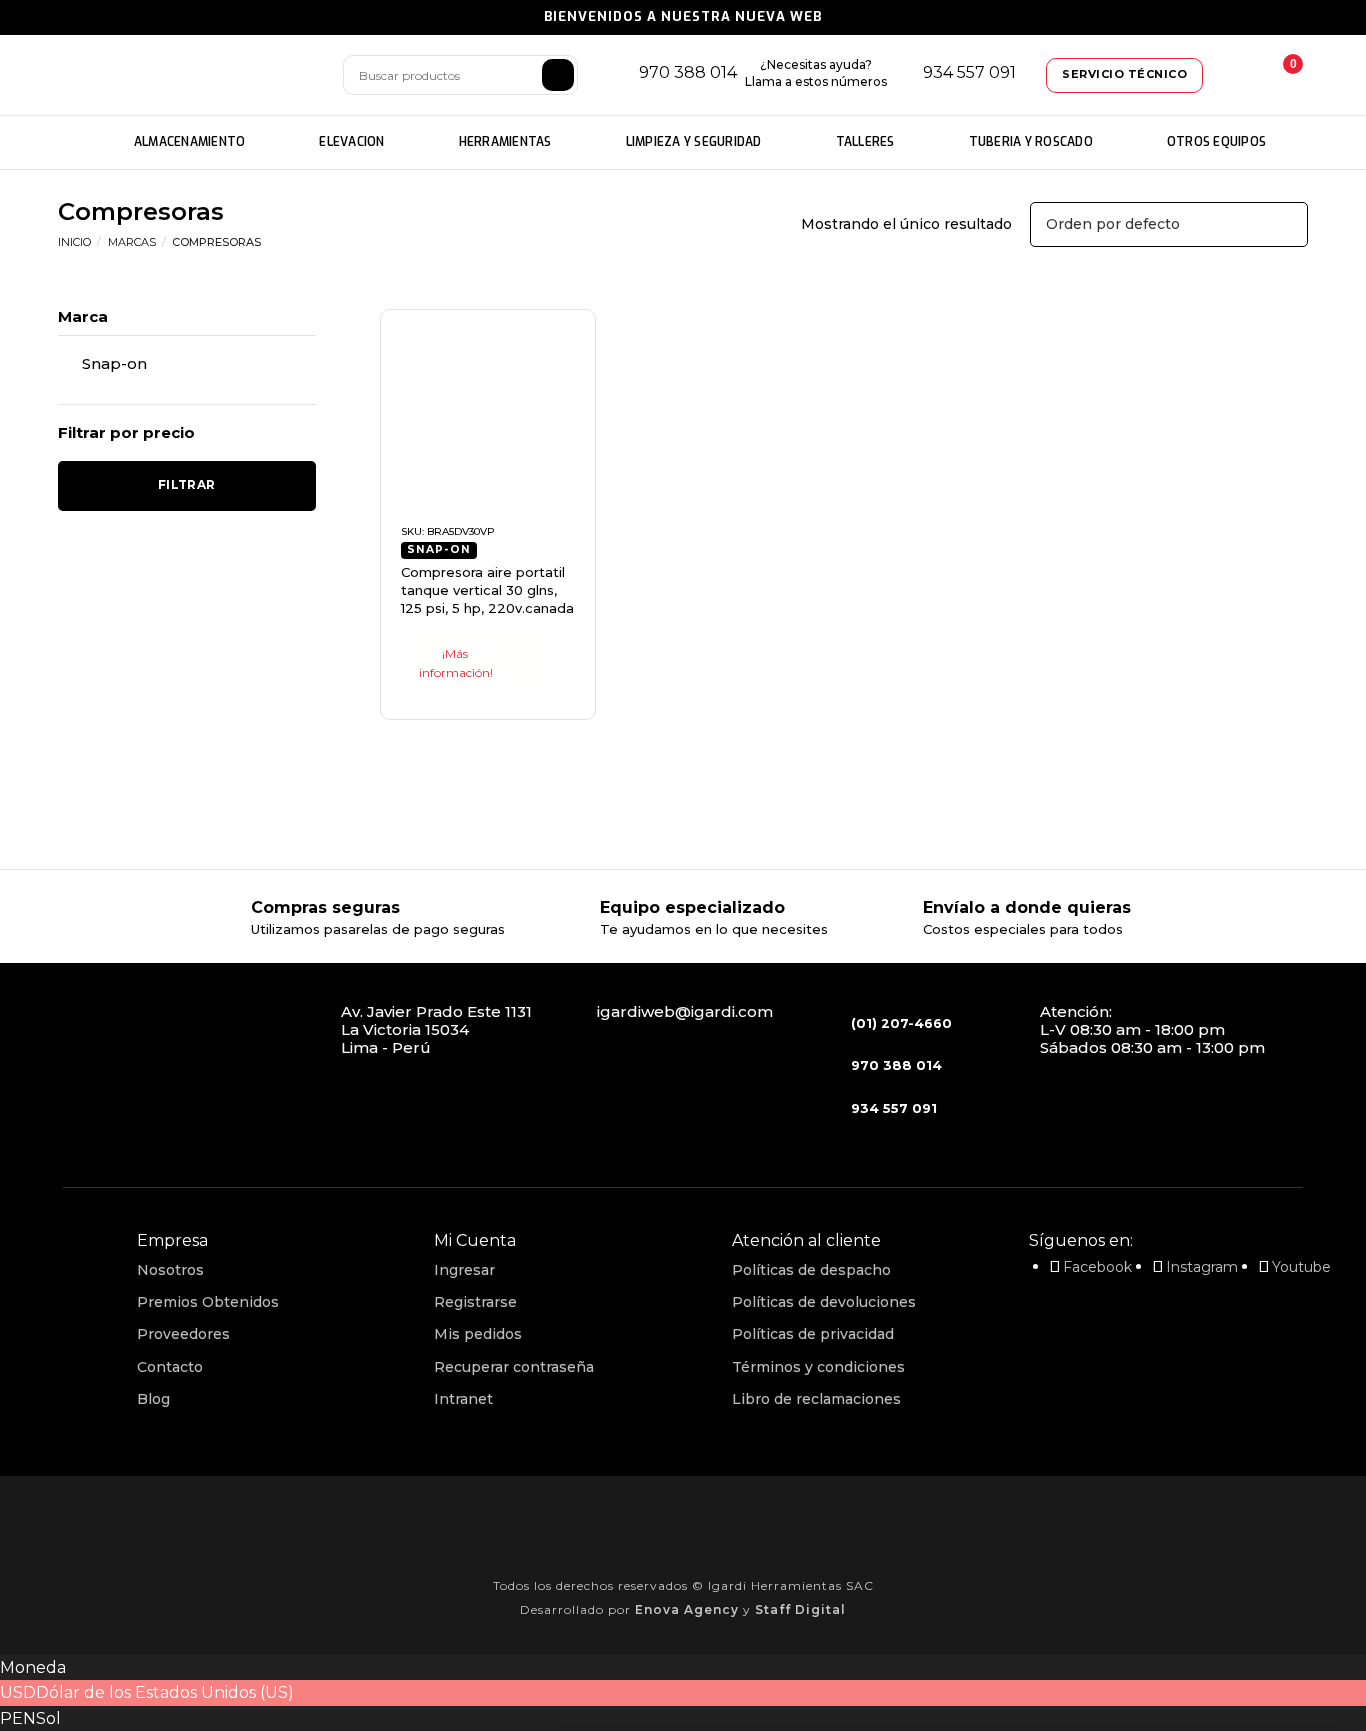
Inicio (74, 242)
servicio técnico (1124, 74)
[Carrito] (1278, 75)
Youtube (1301, 1267)
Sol (48, 1718)
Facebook (1097, 1267)
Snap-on (114, 363)
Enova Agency (687, 1609)
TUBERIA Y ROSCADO (1031, 142)
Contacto (170, 1367)
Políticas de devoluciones (824, 1302)
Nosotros (170, 1270)
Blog (153, 1399)
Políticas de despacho (811, 1270)
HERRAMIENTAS (505, 142)
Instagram (1202, 1267)
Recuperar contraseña (514, 1367)
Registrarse (475, 1302)
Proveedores (183, 1334)
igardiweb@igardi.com (685, 1011)
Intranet (463, 1399)
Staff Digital (800, 1609)
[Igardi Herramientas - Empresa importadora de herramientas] (188, 75)
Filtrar (187, 484)
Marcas (132, 242)
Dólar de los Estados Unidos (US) (165, 1692)
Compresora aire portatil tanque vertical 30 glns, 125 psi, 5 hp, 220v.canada (487, 590)
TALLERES (865, 142)
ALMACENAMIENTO (190, 142)
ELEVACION (351, 142)
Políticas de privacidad (813, 1334)
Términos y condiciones (818, 1367)
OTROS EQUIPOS (1216, 142)
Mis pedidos (478, 1334)
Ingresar (464, 1270)
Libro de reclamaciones (816, 1399)
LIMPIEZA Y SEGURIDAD (694, 142)
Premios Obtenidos (208, 1302)
